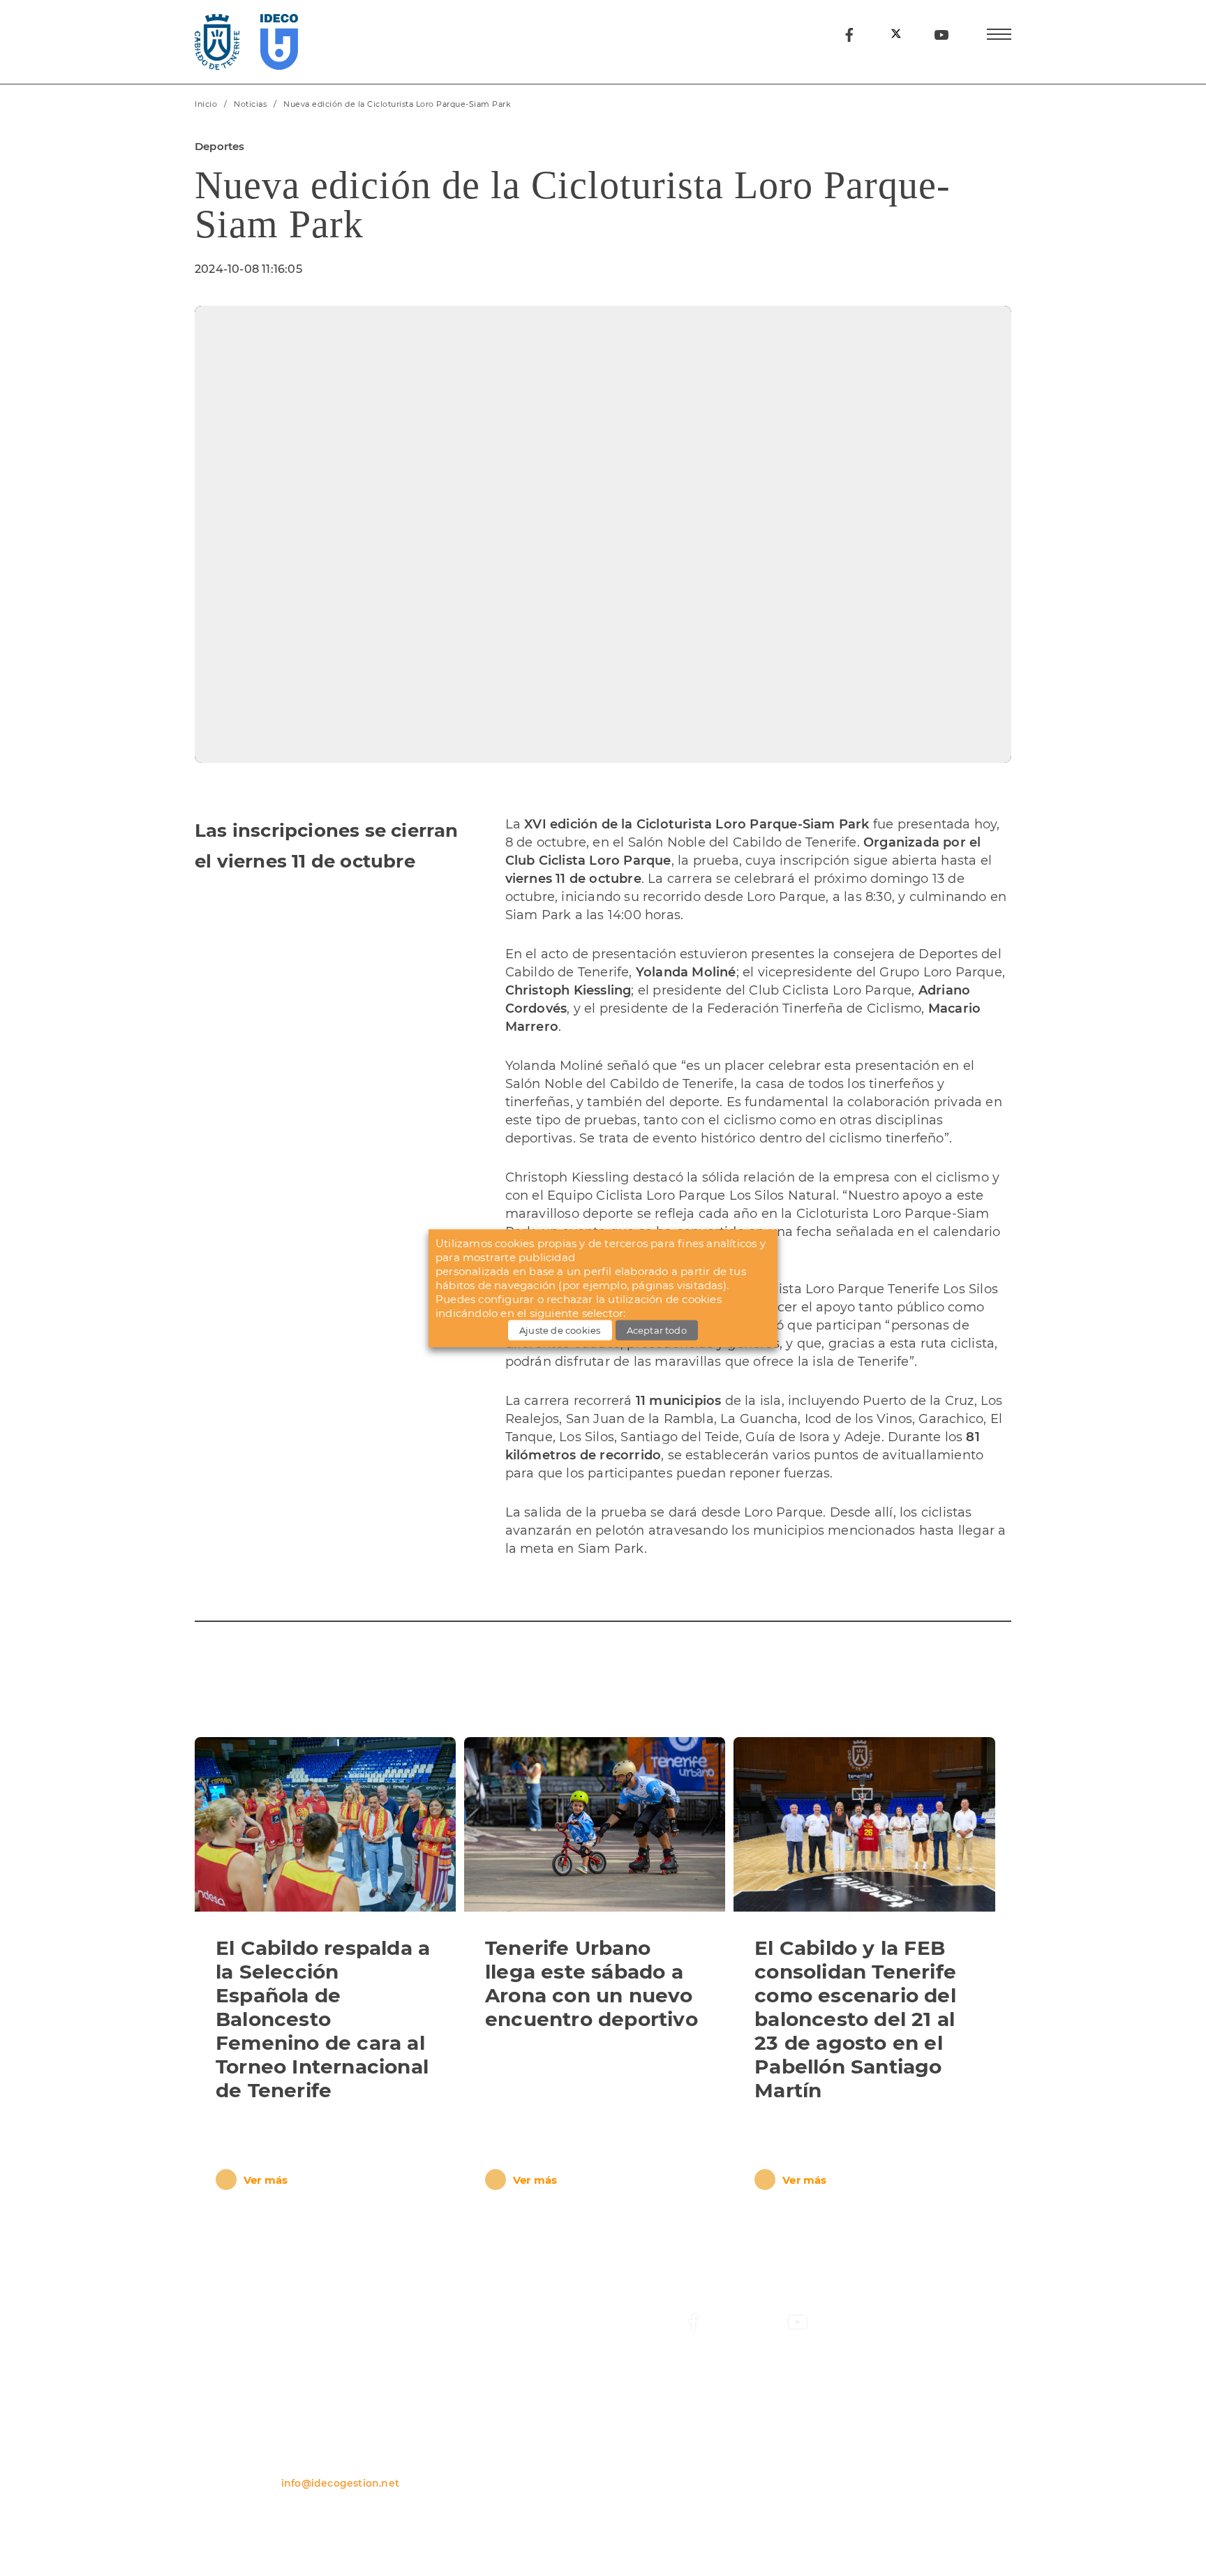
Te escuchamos (894, 2468)
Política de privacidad (234, 2529)
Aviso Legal (407, 2529)
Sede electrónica (897, 2443)
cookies (701, 1299)
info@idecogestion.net (340, 2483)
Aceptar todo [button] (657, 1330)
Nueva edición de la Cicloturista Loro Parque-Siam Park (397, 104)
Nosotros (708, 2419)
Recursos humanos (903, 2419)
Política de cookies (719, 2529)
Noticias (250, 104)
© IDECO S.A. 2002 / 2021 (905, 2529)
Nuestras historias (731, 2468)
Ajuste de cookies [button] (560, 1330)
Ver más (266, 2180)
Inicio (206, 104)
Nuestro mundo (725, 2443)
